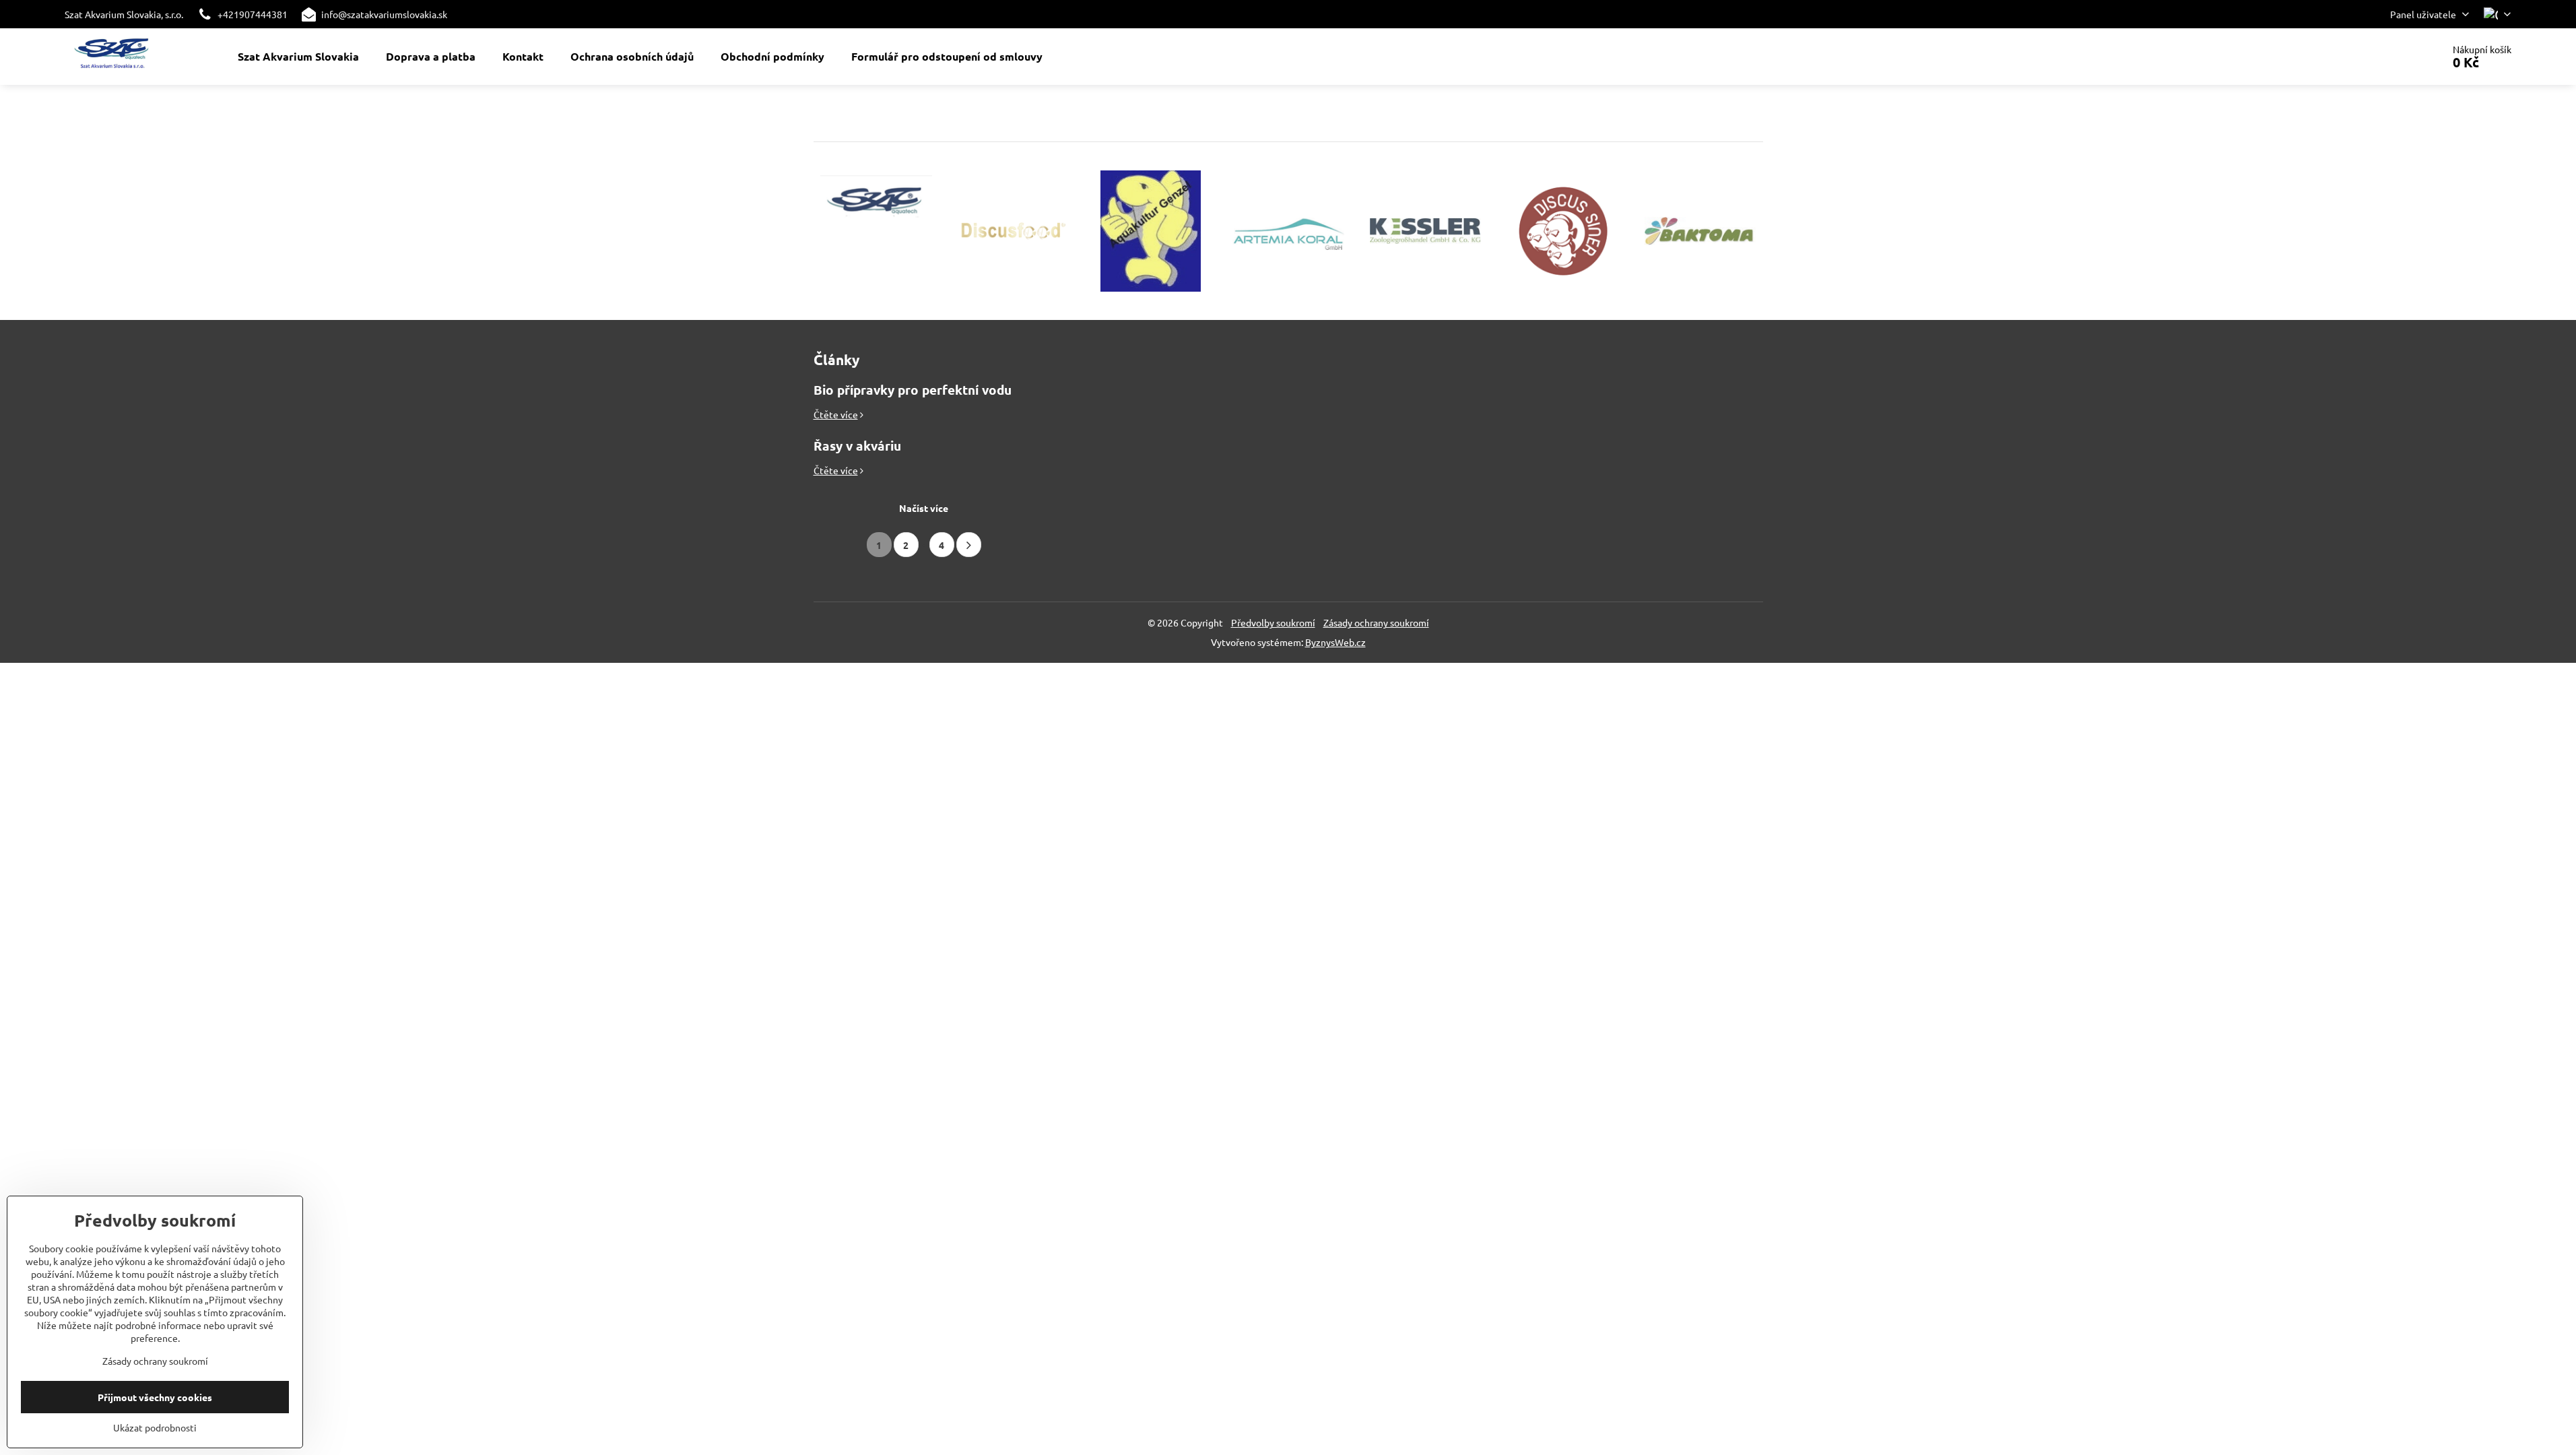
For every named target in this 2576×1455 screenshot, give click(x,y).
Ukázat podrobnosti (155, 1427)
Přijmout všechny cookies (155, 1397)
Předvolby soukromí (1273, 622)
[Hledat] (2395, 57)
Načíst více (924, 508)
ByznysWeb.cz (1335, 642)
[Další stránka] (969, 545)
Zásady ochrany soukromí (1376, 622)
